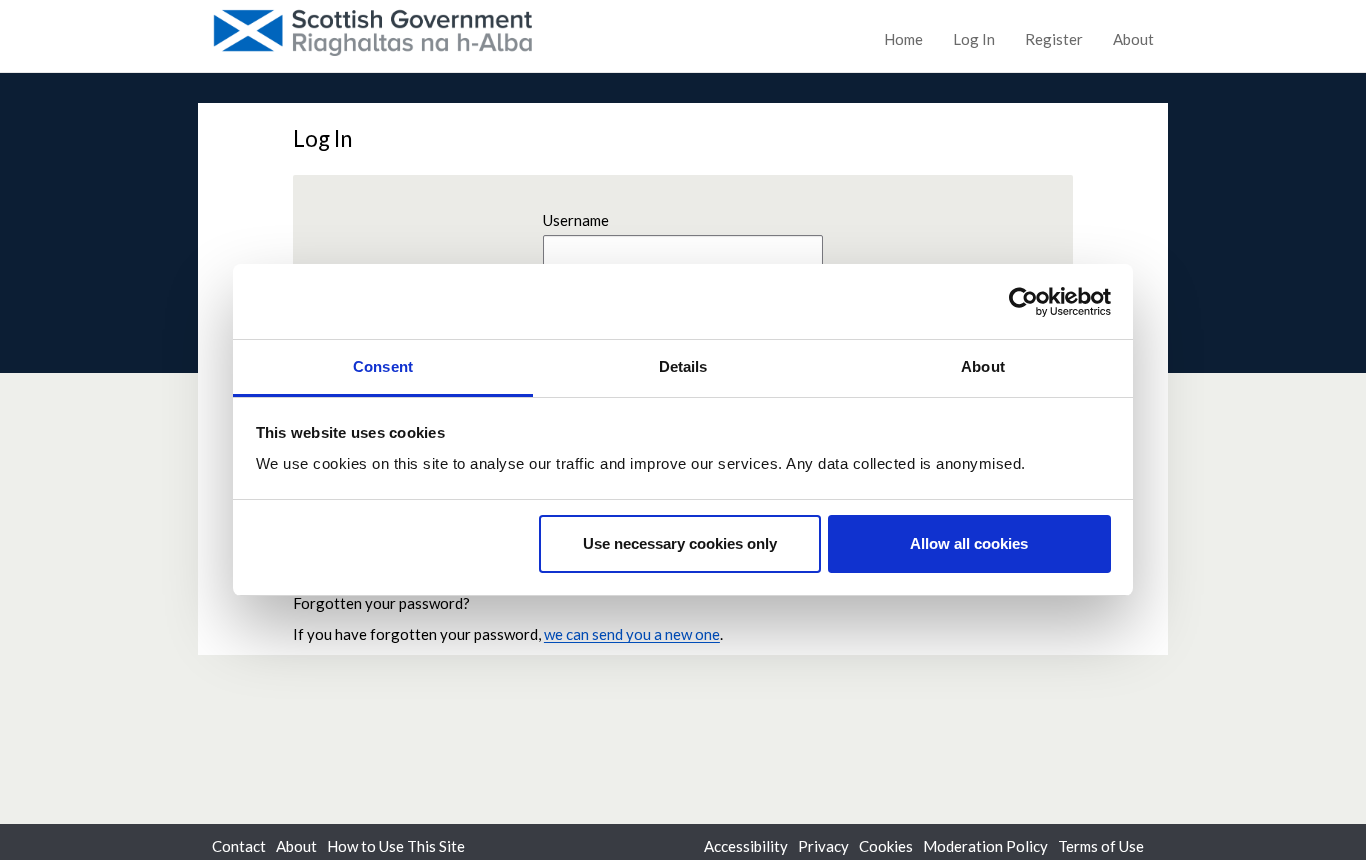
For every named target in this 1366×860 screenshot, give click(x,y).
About (1133, 39)
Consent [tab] (383, 366)
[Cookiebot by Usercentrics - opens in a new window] (1023, 302)
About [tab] (983, 366)
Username (576, 220)
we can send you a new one (632, 634)
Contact (239, 846)
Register (1054, 39)
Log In (974, 39)
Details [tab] (683, 366)
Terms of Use (1101, 846)
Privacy (823, 846)
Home (903, 39)
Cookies (886, 846)
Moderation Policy (985, 846)
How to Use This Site (396, 846)
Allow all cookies (969, 543)
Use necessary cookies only (680, 543)
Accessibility (746, 846)
